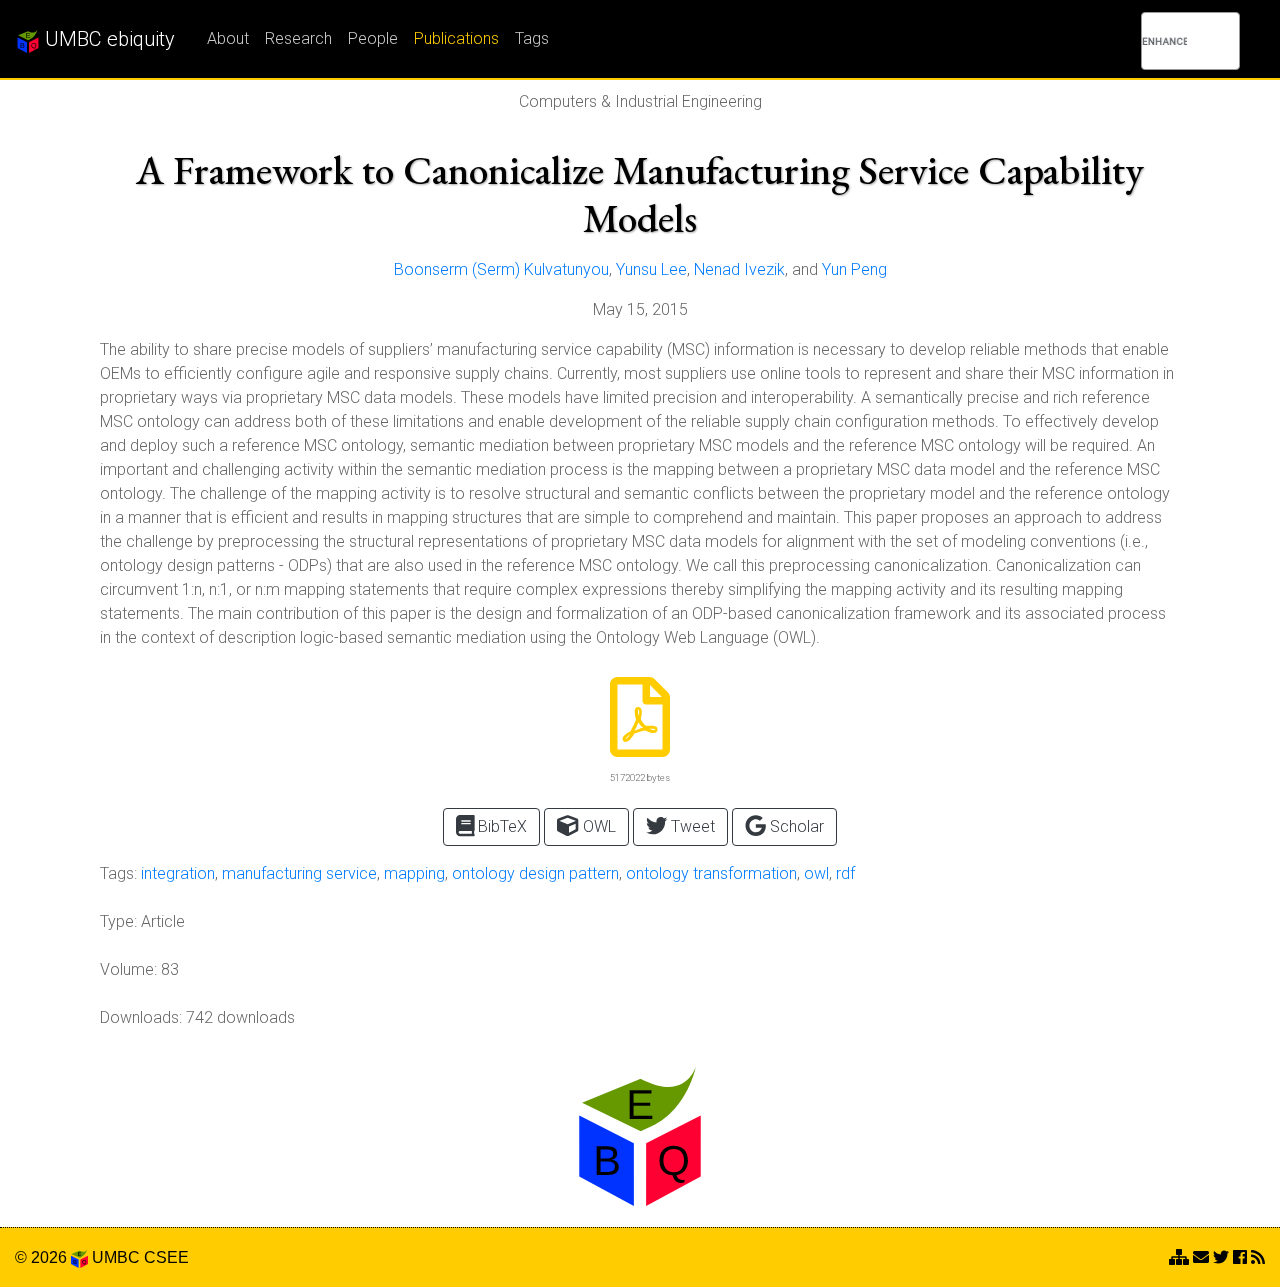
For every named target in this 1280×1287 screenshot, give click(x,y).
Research (298, 38)
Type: (118, 921)
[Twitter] (1221, 1257)
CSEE (166, 1257)
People (373, 38)
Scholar (795, 826)
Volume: (128, 969)
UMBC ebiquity (107, 39)
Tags (532, 38)
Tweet (691, 826)
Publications (456, 38)
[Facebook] (1240, 1257)
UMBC (116, 1257)
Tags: (118, 873)
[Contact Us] (1179, 1257)
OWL (597, 826)
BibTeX (500, 826)
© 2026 (43, 1257)
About (228, 38)
